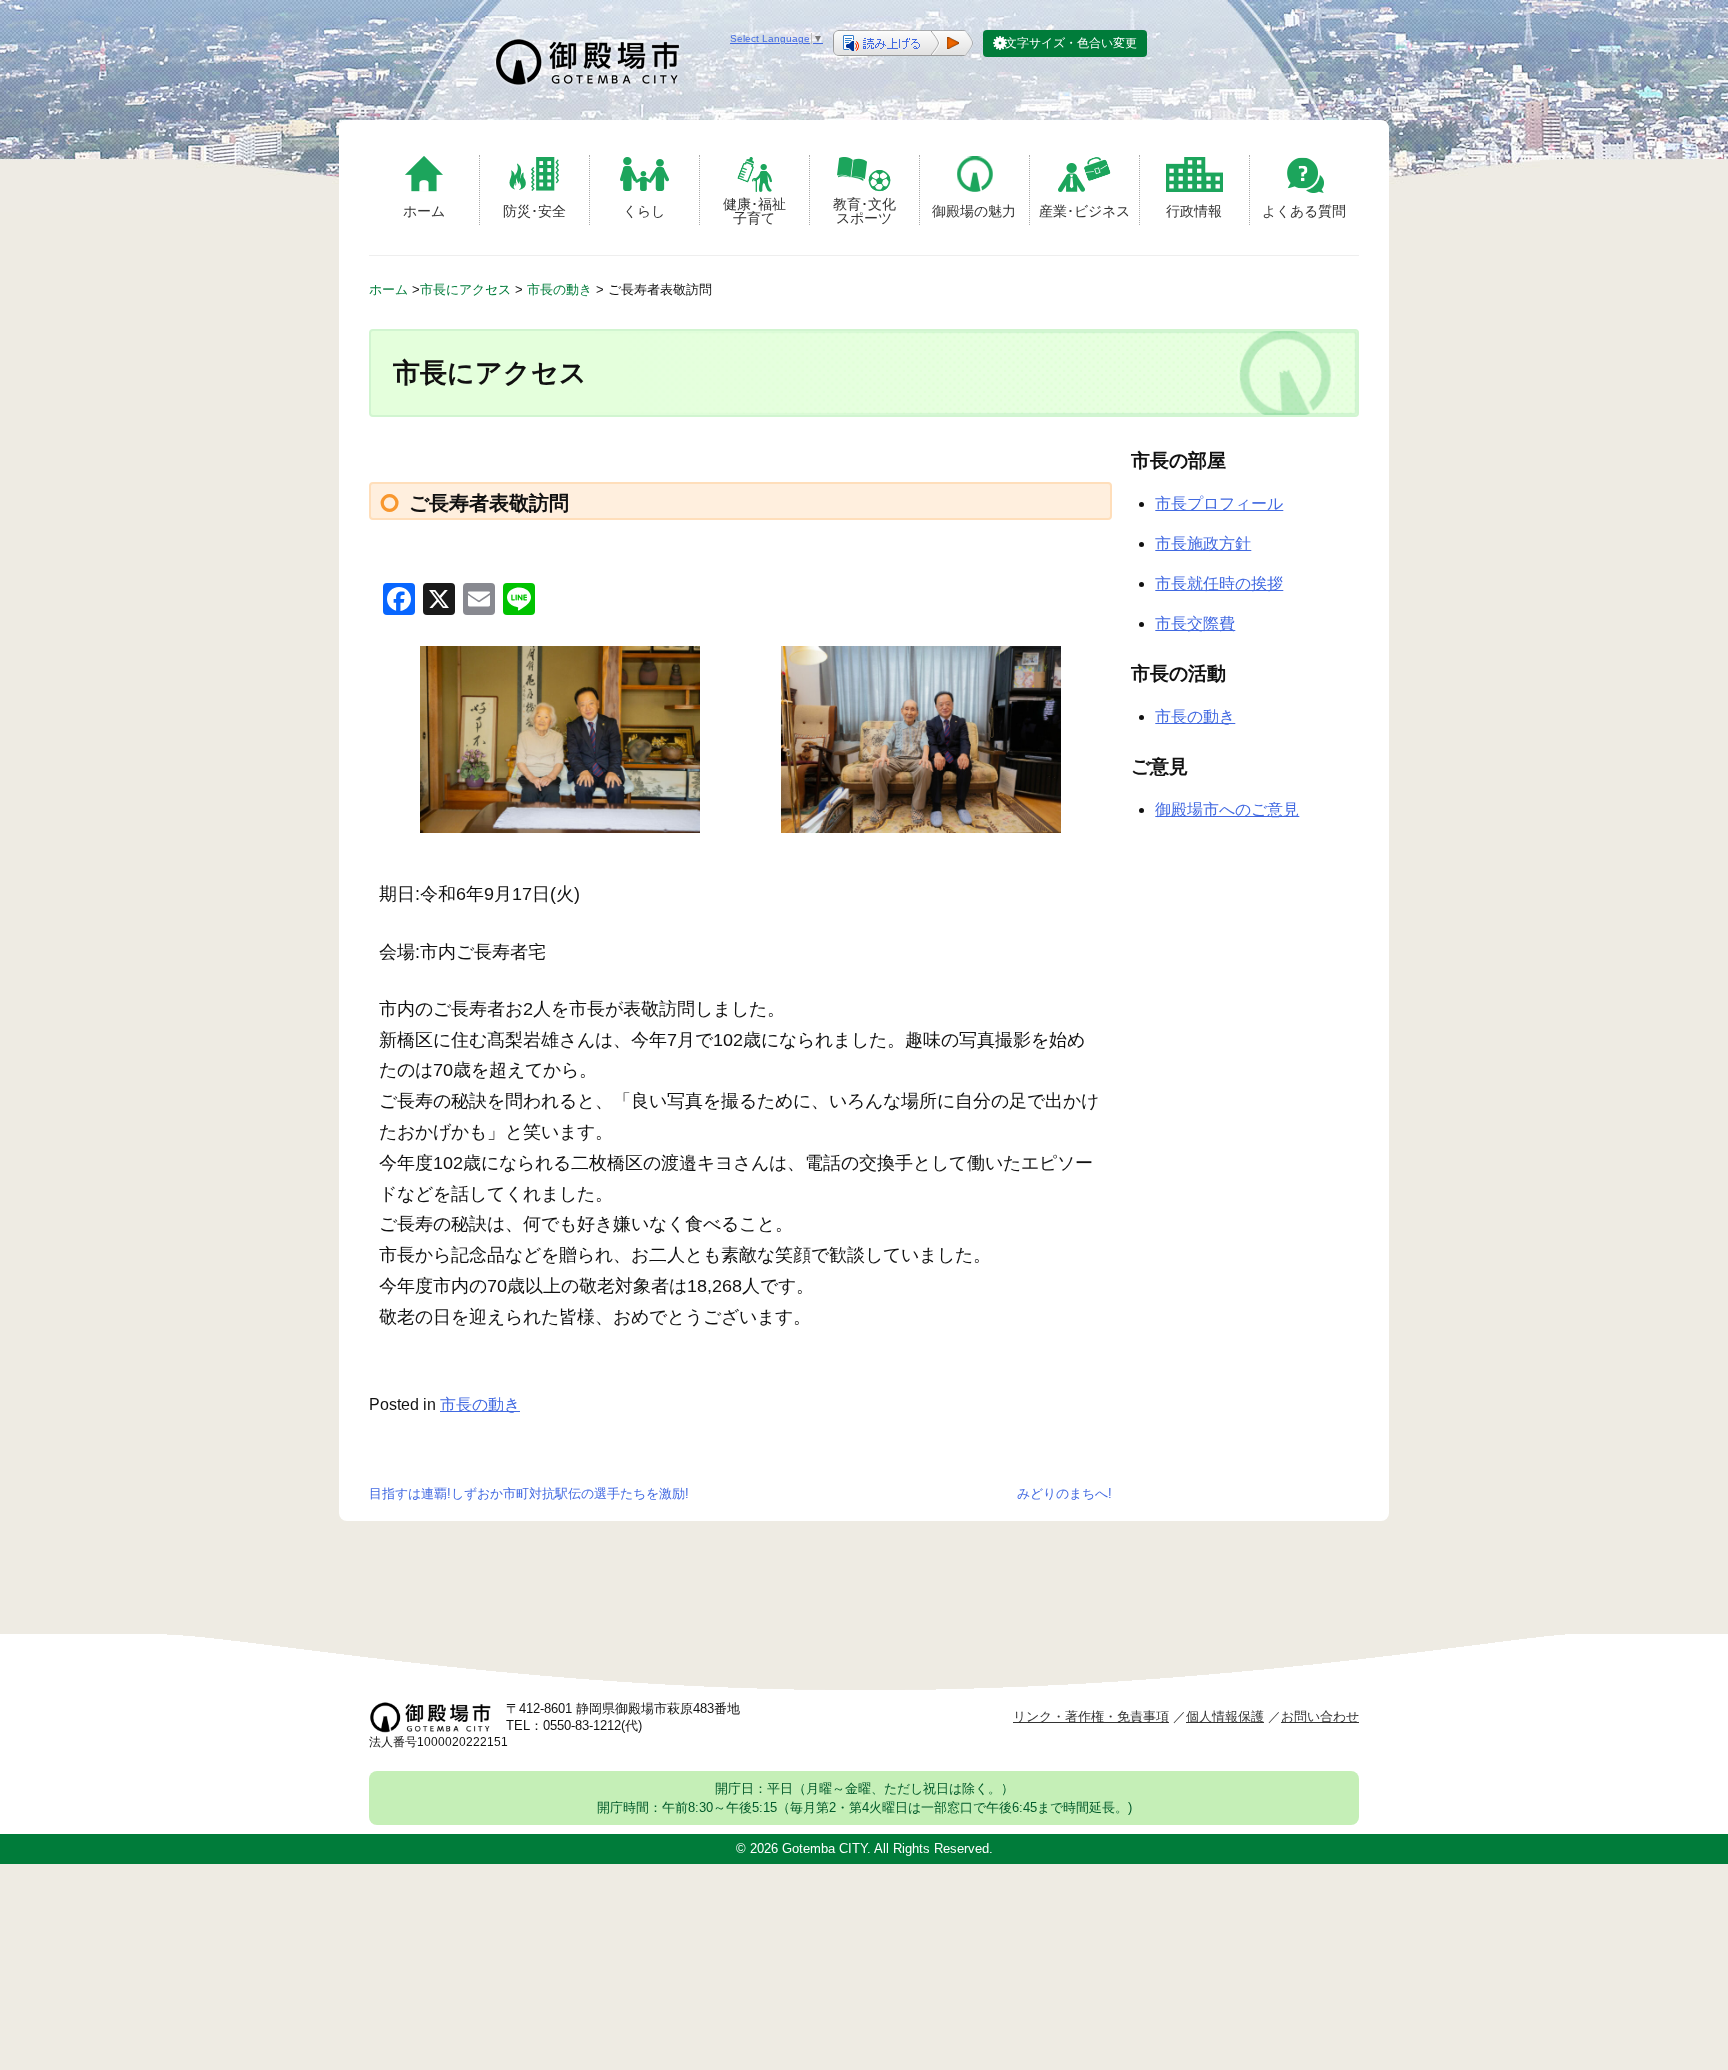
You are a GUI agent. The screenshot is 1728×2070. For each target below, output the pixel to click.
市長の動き (559, 289)
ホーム (424, 211)
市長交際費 (1195, 623)
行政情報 (1194, 211)
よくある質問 (1304, 211)
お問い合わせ (1320, 1716)
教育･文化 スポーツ (864, 210)
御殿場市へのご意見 (1227, 809)
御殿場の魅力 (974, 211)
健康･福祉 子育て (754, 210)
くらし (644, 211)
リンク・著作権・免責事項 (1091, 1716)
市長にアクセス (465, 289)
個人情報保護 (1225, 1716)
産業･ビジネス (1084, 211)
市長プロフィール (1219, 503)
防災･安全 (534, 211)
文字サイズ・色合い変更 (1071, 43)
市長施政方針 (1203, 543)
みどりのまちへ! (1064, 1493)
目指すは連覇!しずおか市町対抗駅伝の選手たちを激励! (529, 1493)
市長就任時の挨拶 (1219, 583)
